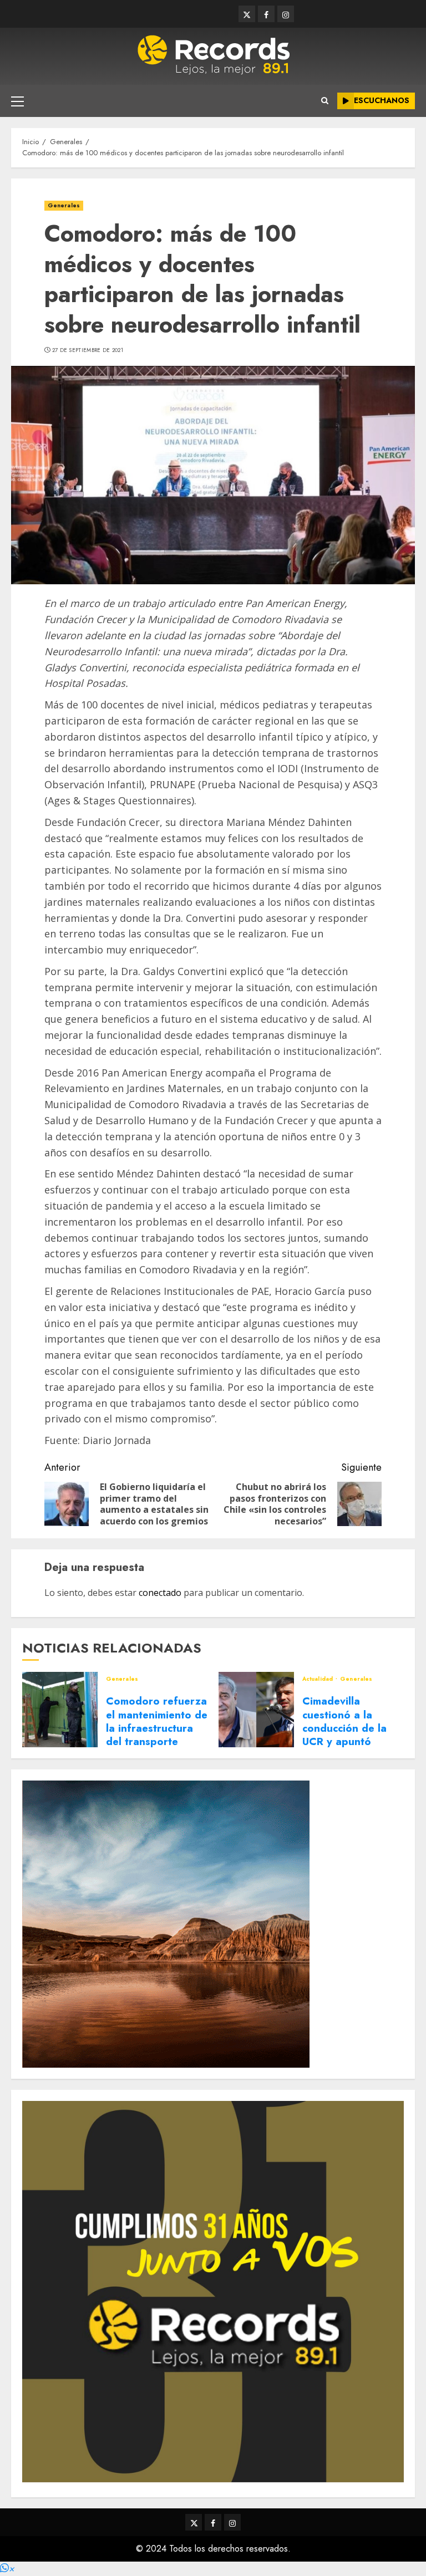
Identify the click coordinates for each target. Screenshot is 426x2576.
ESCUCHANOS (382, 100)
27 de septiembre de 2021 (88, 350)
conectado (160, 1593)
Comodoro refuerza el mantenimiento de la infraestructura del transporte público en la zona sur (157, 1735)
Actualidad (318, 1679)
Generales (64, 205)
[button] (7, 2569)
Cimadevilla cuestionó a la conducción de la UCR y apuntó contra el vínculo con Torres (344, 1735)
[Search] (325, 101)
